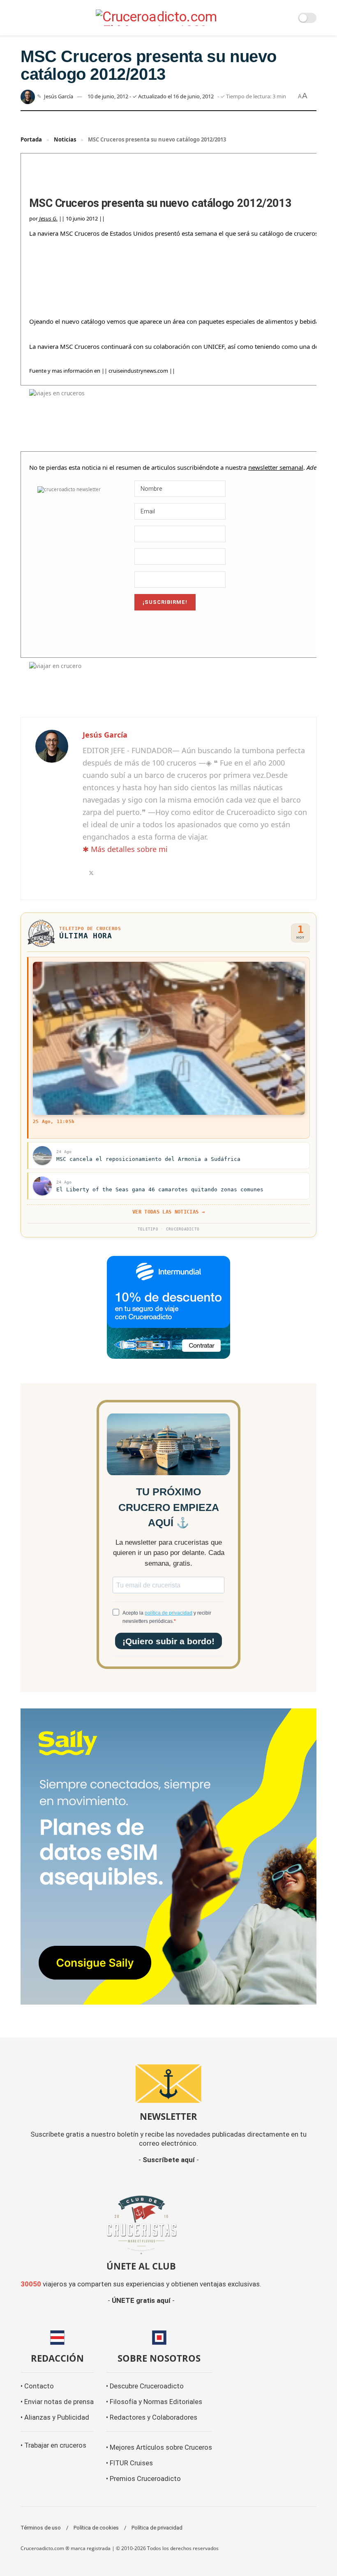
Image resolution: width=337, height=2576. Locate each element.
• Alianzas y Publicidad (55, 2417)
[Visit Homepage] (159, 18)
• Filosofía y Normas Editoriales (154, 2402)
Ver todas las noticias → (168, 1212)
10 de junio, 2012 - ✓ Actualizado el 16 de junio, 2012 (151, 96)
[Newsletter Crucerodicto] (168, 2084)
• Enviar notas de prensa (57, 2402)
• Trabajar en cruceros (53, 2445)
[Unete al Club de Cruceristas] (141, 2224)
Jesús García (59, 96)
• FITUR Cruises (129, 2463)
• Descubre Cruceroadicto (145, 2386)
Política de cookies (96, 2528)
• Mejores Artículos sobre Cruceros (159, 2447)
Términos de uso (41, 2528)
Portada (31, 139)
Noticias (65, 139)
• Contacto (37, 2386)
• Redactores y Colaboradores (152, 2417)
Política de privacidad (157, 2528)
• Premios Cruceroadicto (143, 2479)
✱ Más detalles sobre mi (125, 849)
